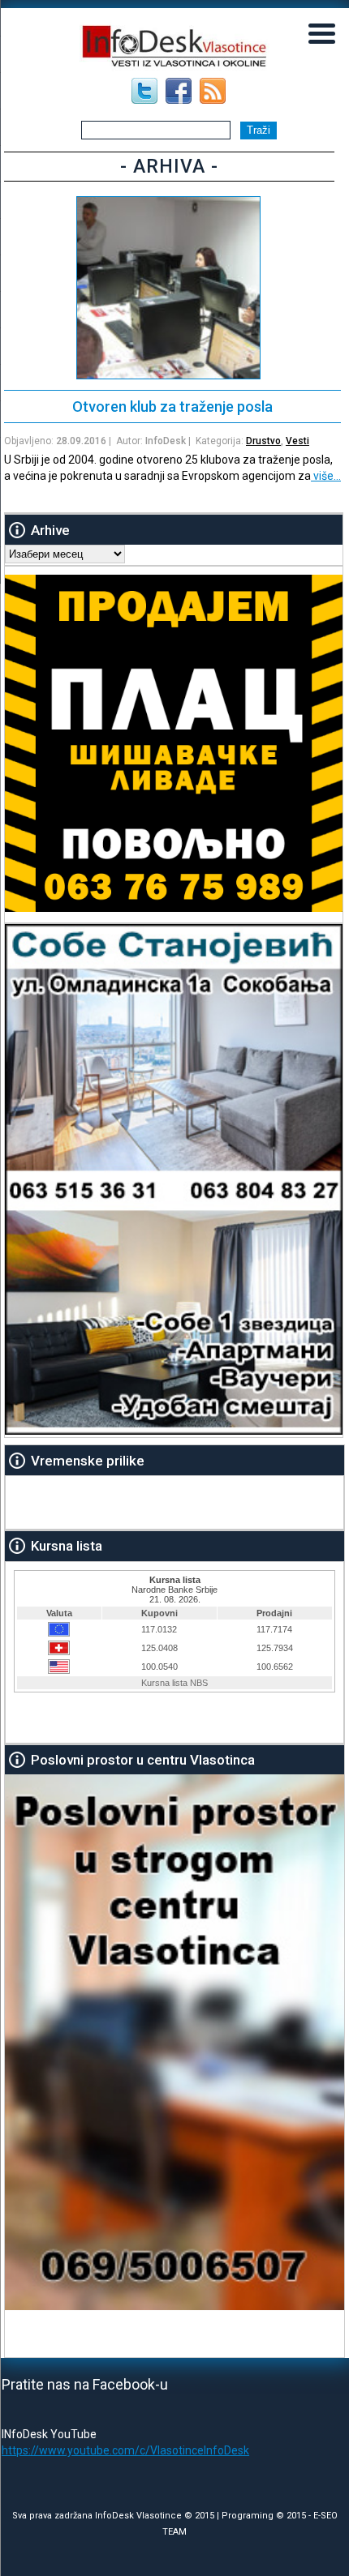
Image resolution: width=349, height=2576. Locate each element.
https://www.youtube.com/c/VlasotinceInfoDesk (125, 2450)
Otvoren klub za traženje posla (172, 407)
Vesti (297, 441)
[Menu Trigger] (321, 32)
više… (326, 476)
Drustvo (263, 441)
